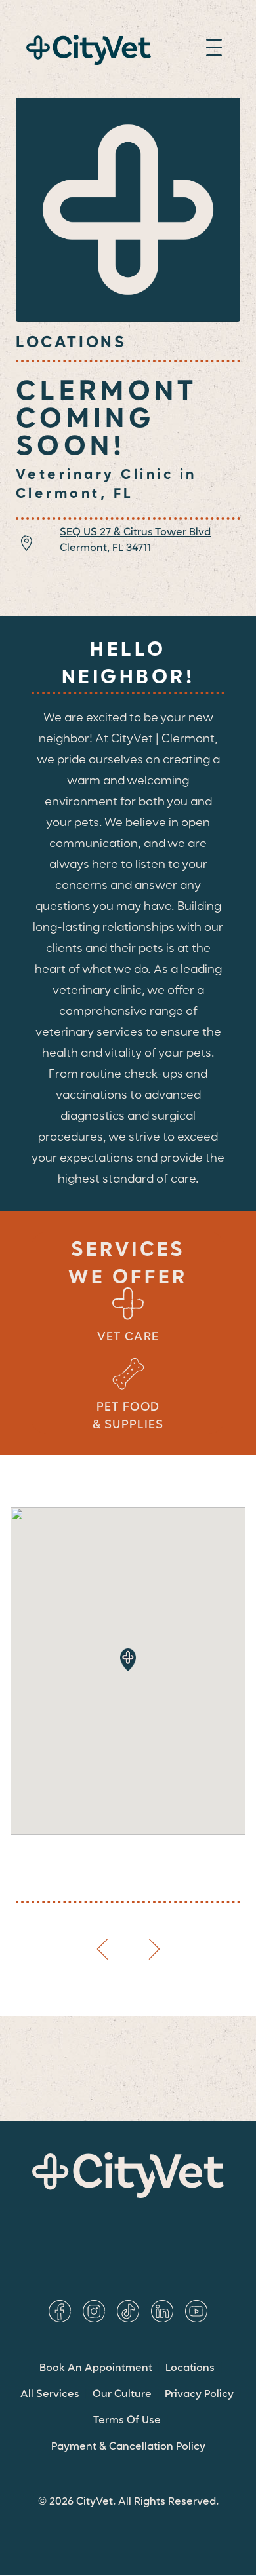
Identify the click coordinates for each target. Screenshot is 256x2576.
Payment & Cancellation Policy (128, 2447)
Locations (190, 2368)
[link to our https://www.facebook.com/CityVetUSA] (60, 2311)
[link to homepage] (89, 50)
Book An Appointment (96, 2368)
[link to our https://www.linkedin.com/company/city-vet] (162, 2311)
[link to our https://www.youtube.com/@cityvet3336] (196, 2311)
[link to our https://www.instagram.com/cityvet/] (94, 2311)
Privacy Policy (199, 2395)
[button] (128, 1660)
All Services (50, 2395)
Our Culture (122, 2395)
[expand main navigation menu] (214, 50)
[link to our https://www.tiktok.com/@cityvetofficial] (128, 2311)
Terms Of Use (127, 2421)
